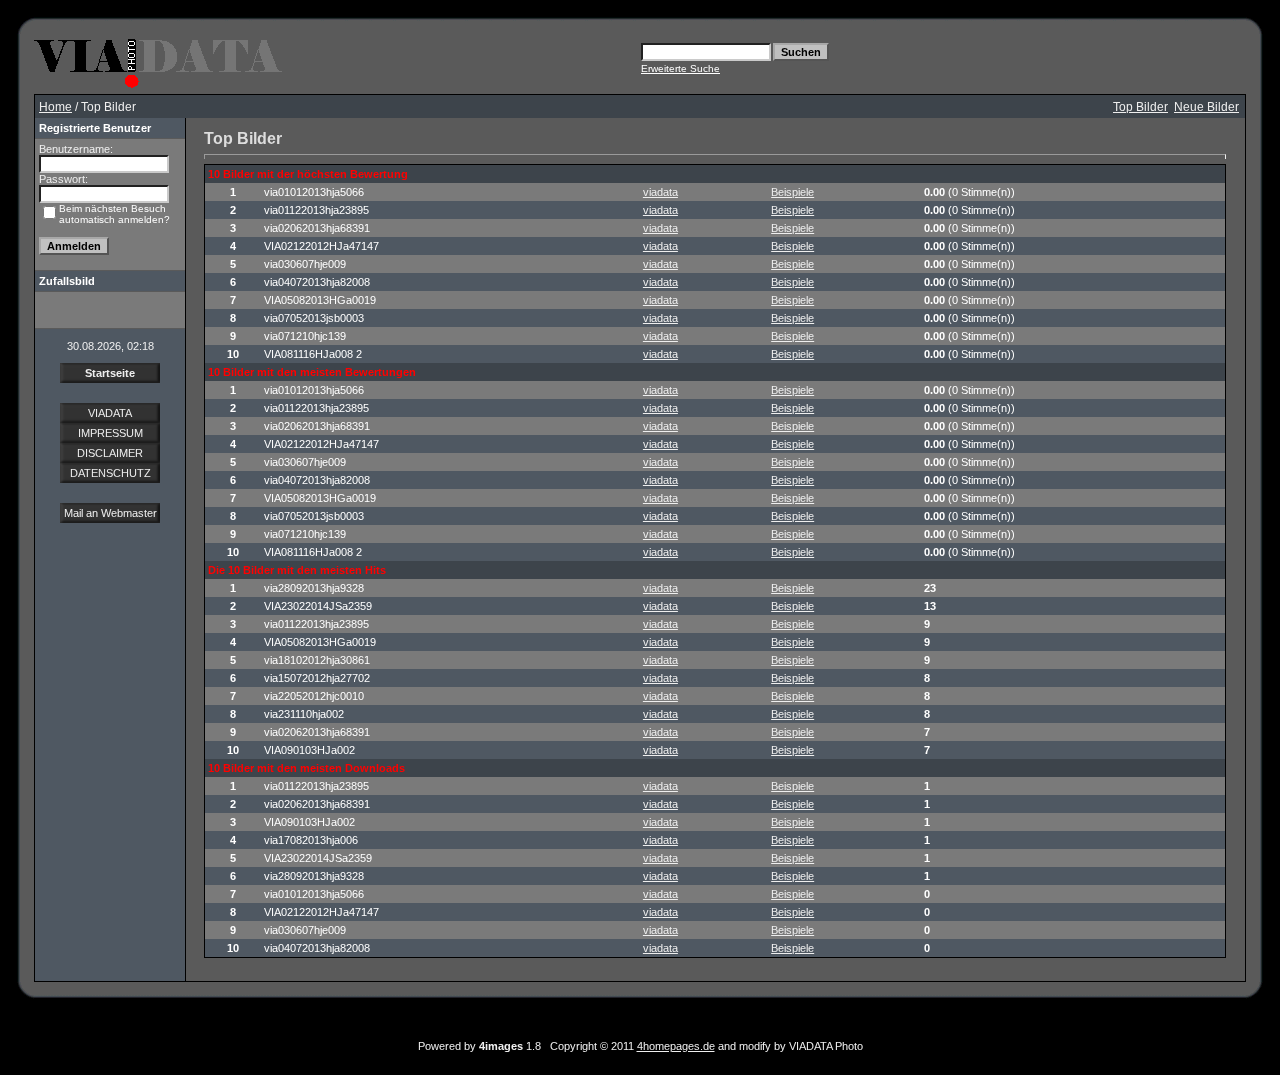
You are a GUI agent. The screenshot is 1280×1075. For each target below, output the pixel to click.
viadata (660, 192)
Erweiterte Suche (680, 68)
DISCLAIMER (110, 453)
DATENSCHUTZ (110, 473)
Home (55, 107)
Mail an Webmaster (110, 513)
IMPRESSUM (110, 433)
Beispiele (792, 192)
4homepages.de (676, 1046)
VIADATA (110, 413)
